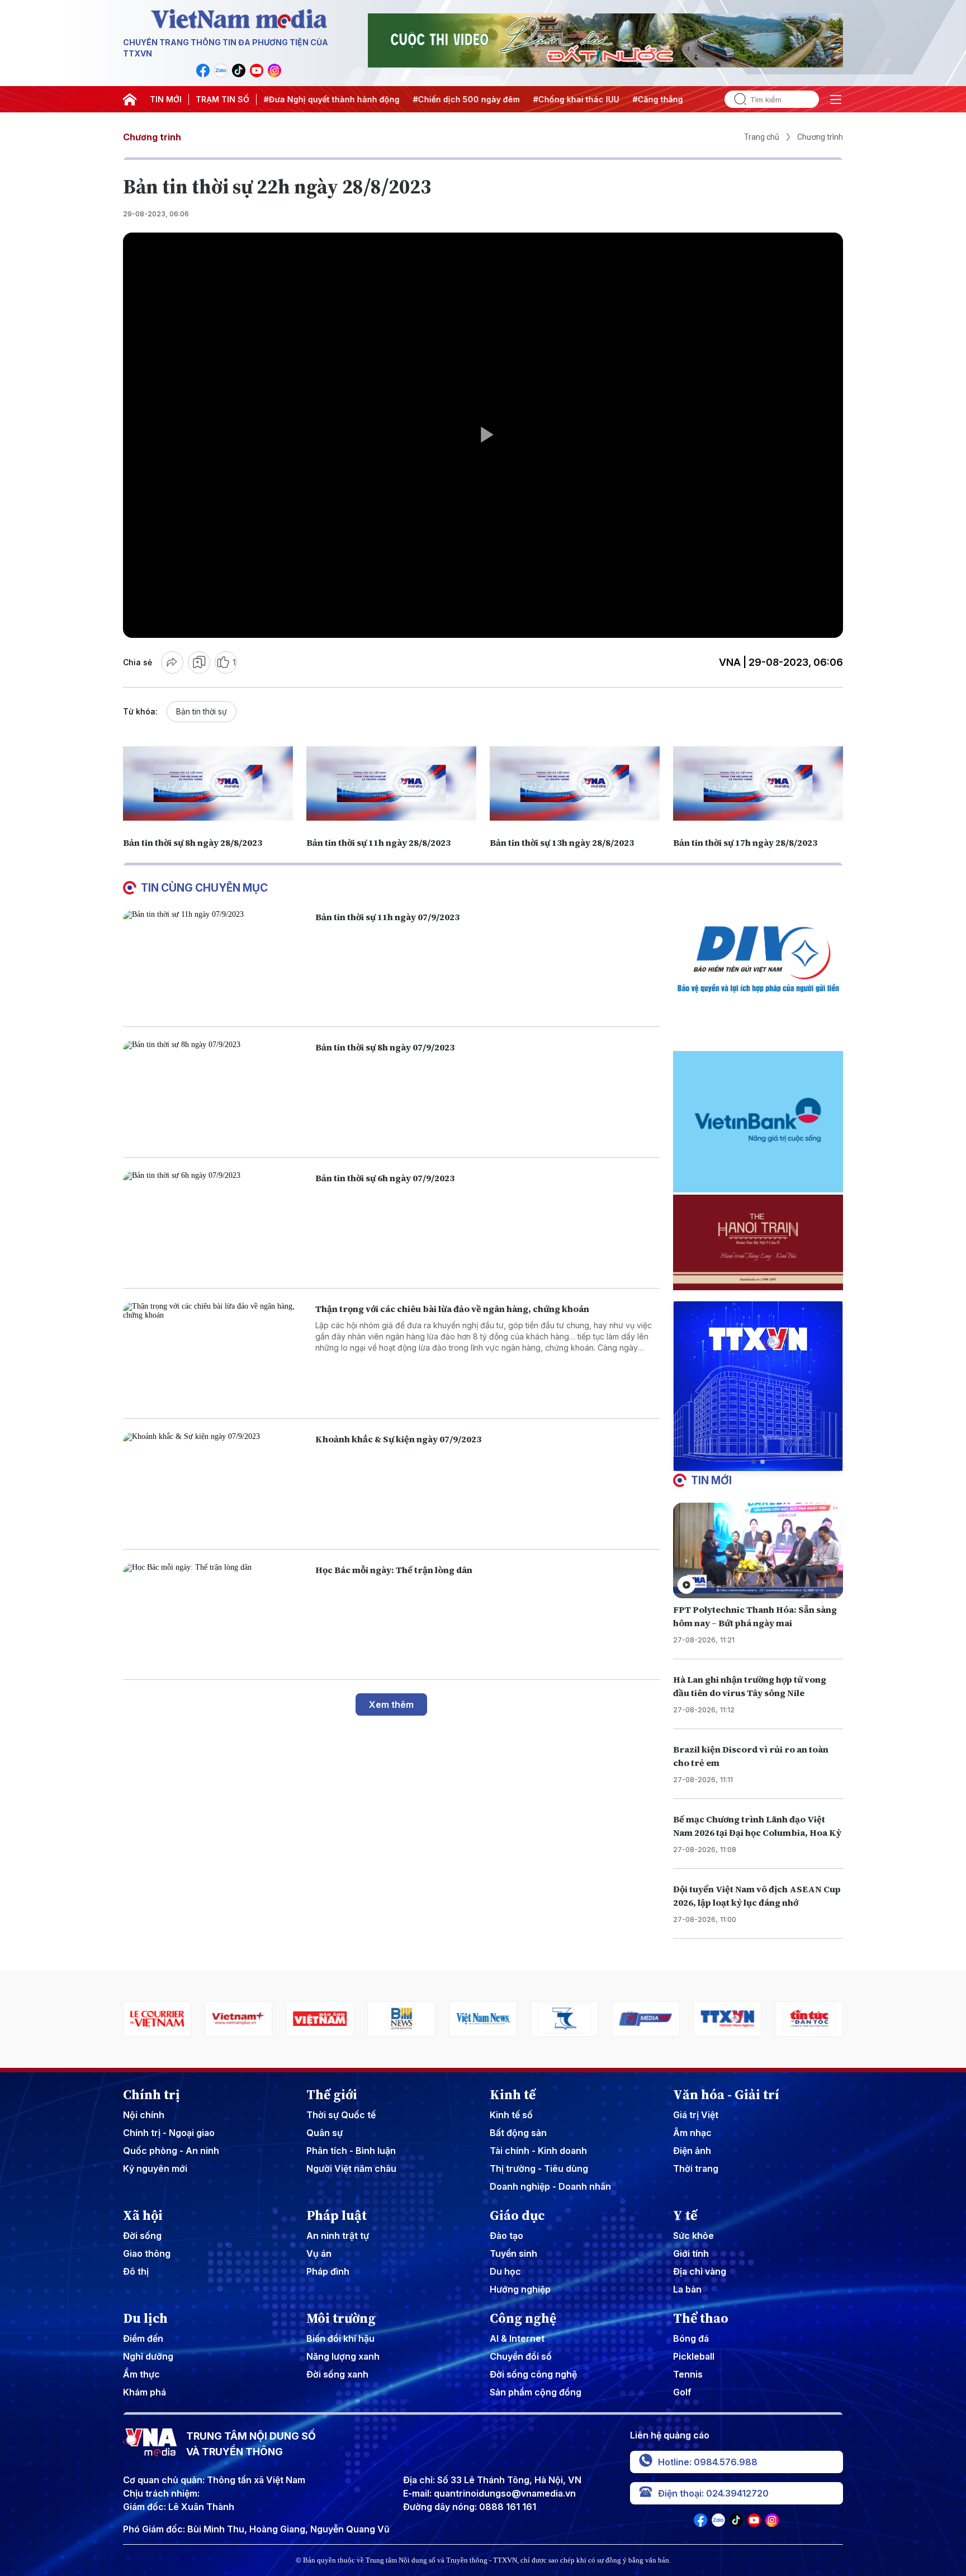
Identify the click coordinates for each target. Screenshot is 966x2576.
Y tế (685, 2215)
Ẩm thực (141, 2374)
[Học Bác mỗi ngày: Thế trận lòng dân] (215, 1615)
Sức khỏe (693, 2236)
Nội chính (144, 2115)
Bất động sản (518, 2133)
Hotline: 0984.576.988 (708, 2462)
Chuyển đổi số (521, 2356)
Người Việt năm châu (351, 2168)
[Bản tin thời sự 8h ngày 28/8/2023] (208, 783)
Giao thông (147, 2253)
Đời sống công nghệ (533, 2374)
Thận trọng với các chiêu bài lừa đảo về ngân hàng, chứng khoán (452, 1309)
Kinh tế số (511, 2115)
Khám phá (145, 2392)
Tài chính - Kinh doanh (538, 2151)
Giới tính (691, 2253)
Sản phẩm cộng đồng (536, 2392)
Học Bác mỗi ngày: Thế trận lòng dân (394, 1570)
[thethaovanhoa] (825, 2019)
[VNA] (203, 70)
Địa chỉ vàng (700, 2271)
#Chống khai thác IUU (501, 99)
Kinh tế (513, 2095)
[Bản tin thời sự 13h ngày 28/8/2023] (575, 783)
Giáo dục (517, 2215)
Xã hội (143, 2215)
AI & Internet (517, 2338)
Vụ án (319, 2253)
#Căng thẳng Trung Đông (608, 99)
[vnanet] (662, 2019)
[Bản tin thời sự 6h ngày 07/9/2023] (215, 1223)
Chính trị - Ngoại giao (169, 2133)
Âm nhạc (692, 2133)
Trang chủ (762, 137)
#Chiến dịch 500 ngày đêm (392, 99)
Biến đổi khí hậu (340, 2338)
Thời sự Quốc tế (341, 2115)
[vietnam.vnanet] (255, 2019)
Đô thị (136, 2271)
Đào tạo (506, 2236)
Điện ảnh (692, 2151)
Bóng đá (691, 2338)
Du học (505, 2271)
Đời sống (142, 2236)
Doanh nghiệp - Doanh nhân (550, 2186)
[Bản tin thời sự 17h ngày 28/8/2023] (758, 783)
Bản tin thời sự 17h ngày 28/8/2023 (745, 842)
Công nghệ (523, 2318)
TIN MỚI (166, 99)
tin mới (711, 1480)
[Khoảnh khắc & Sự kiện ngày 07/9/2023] (215, 1484)
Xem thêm (391, 1704)
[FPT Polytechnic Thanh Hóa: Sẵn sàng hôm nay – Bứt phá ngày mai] (758, 1550)
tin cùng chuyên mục (204, 888)
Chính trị (151, 2095)
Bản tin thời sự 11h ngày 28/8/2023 (378, 842)
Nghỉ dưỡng (148, 2356)
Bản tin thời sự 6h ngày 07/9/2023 (385, 1178)
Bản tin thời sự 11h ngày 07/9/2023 (387, 917)
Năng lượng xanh (343, 2356)
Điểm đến (143, 2338)
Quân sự (325, 2133)
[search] (736, 99)
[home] (130, 100)
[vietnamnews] (418, 2019)
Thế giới (332, 2095)
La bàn (687, 2289)
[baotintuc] (744, 2019)
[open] (836, 100)
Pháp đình (328, 2271)
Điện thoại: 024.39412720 (713, 2493)
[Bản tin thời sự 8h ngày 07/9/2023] (215, 1092)
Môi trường (341, 2318)
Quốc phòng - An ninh (171, 2151)
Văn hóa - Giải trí (726, 2095)
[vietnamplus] (173, 2019)
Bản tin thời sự (202, 711)
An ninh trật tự (338, 2236)
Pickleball (694, 2356)
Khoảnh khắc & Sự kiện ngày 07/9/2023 (398, 1439)
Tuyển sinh (513, 2253)
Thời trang (696, 2168)
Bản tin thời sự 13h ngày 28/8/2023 (562, 842)
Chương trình (152, 137)
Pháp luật (337, 2215)
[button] (754, 1462)
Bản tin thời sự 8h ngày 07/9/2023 (385, 1047)
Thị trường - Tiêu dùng (539, 2168)
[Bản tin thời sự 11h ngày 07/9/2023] (215, 962)
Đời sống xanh (337, 2374)
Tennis (688, 2374)
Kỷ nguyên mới (155, 2168)
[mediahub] (581, 2019)
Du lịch (145, 2318)
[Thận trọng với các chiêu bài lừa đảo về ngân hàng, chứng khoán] (215, 1354)
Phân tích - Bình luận (351, 2151)
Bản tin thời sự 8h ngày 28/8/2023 (193, 842)
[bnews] (336, 2019)
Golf (682, 2392)
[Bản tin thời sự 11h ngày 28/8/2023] (391, 783)
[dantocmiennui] (499, 2019)
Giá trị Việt (696, 2115)
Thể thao (701, 2318)
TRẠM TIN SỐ (222, 99)
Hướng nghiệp (520, 2289)
